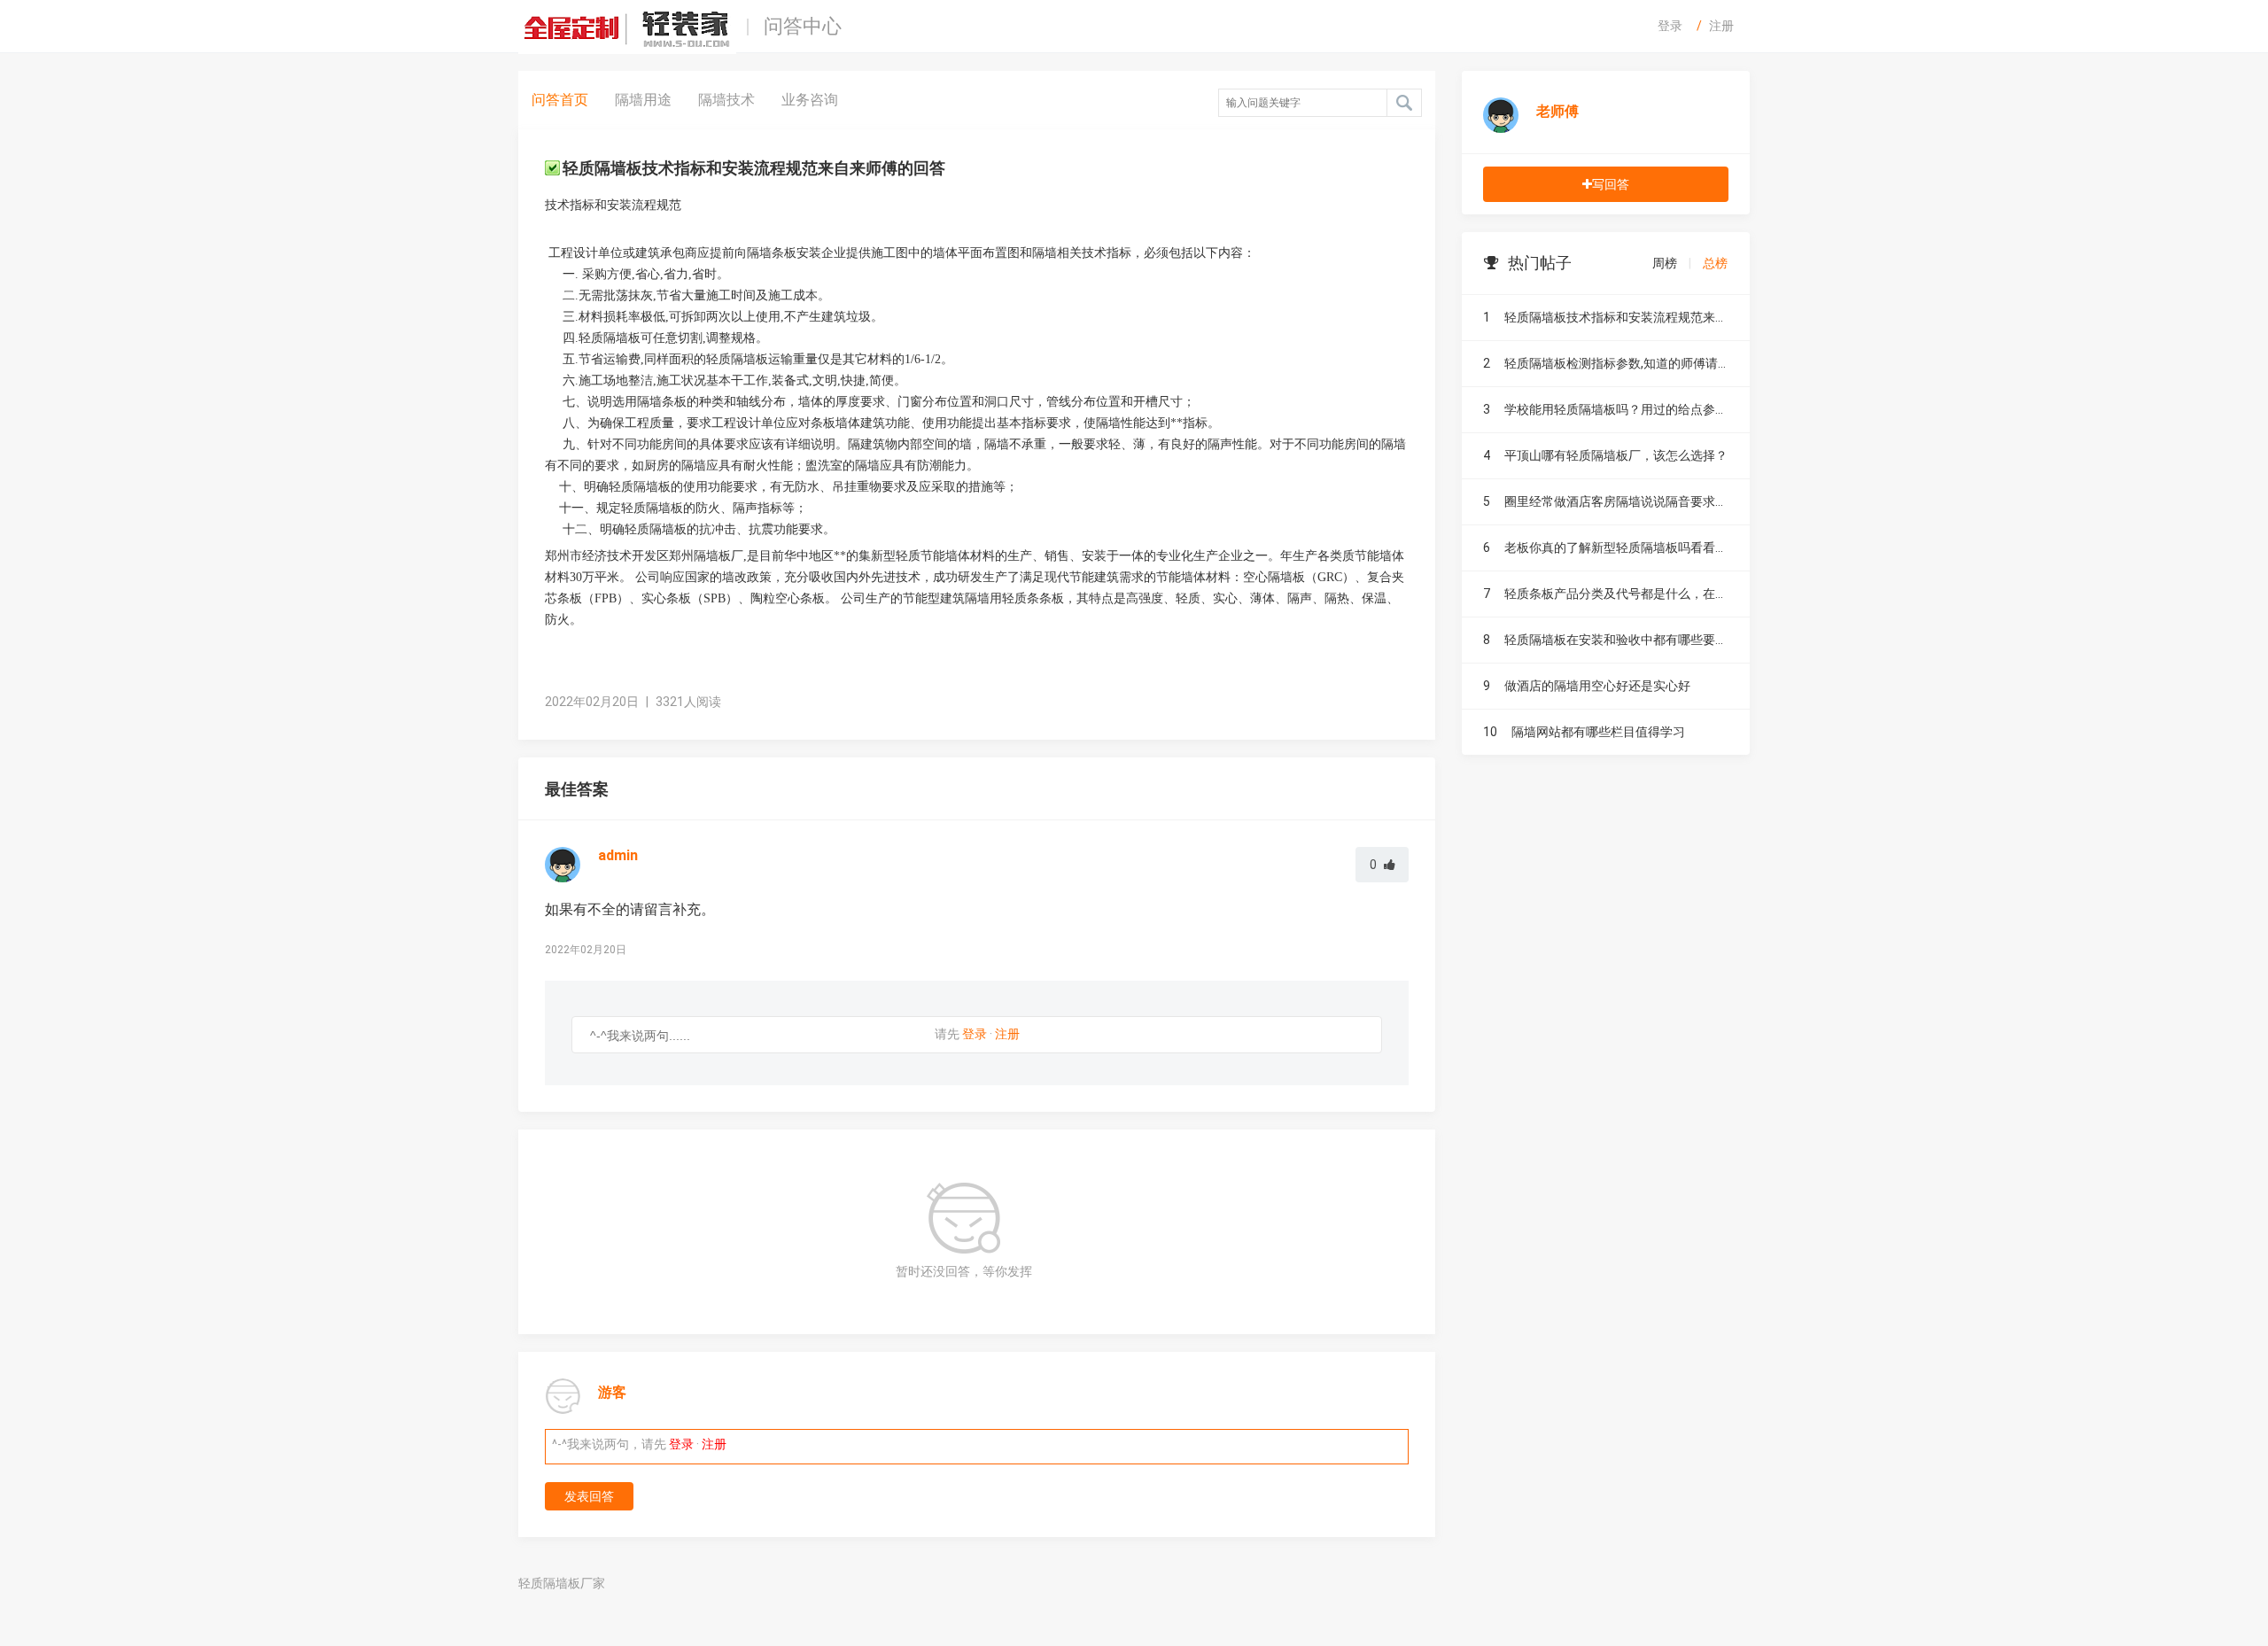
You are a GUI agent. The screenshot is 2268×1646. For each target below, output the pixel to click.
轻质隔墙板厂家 (562, 1583)
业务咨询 (810, 100)
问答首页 (560, 100)
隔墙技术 (726, 100)
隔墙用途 (643, 100)
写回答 (1611, 184)
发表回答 (589, 1496)
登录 (1670, 26)
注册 (1721, 26)
